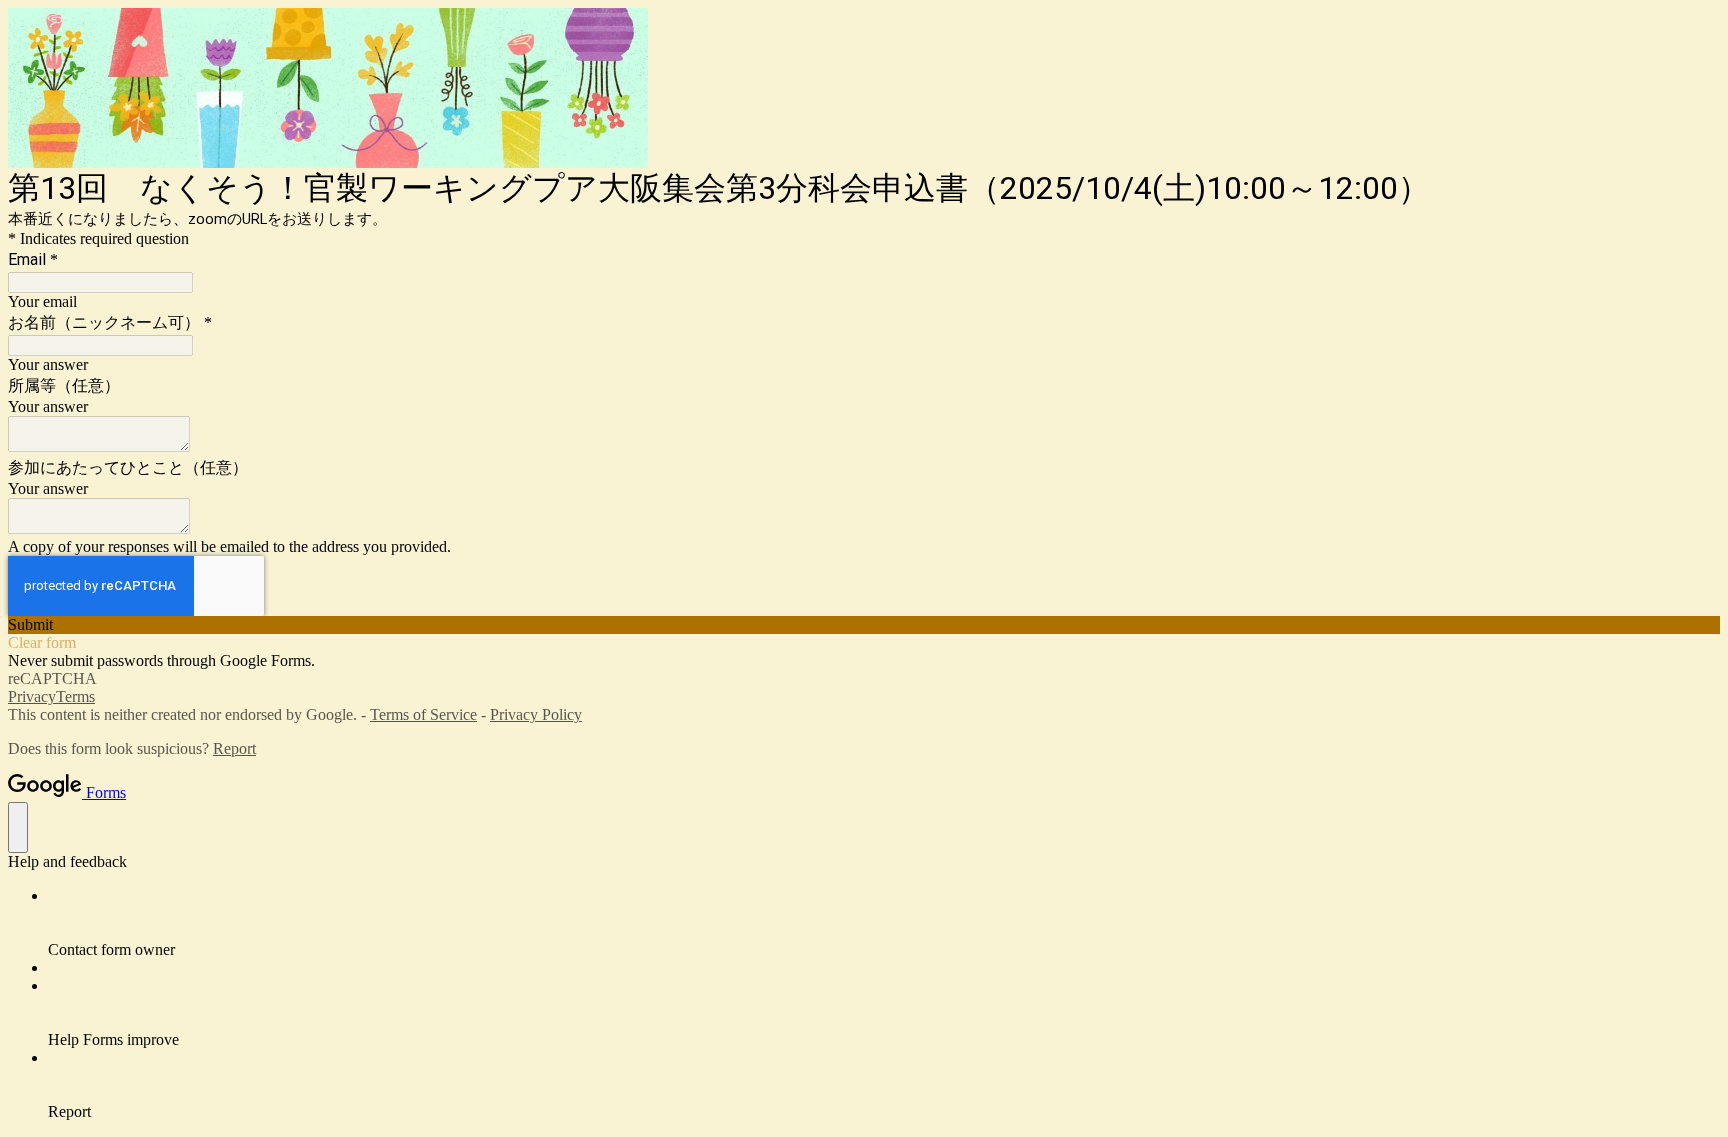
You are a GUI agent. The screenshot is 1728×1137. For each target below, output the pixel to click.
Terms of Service (423, 714)
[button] (864, 625)
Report (234, 748)
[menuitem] (884, 923)
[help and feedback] (18, 827)
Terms (75, 696)
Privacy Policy (536, 714)
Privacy (32, 696)
